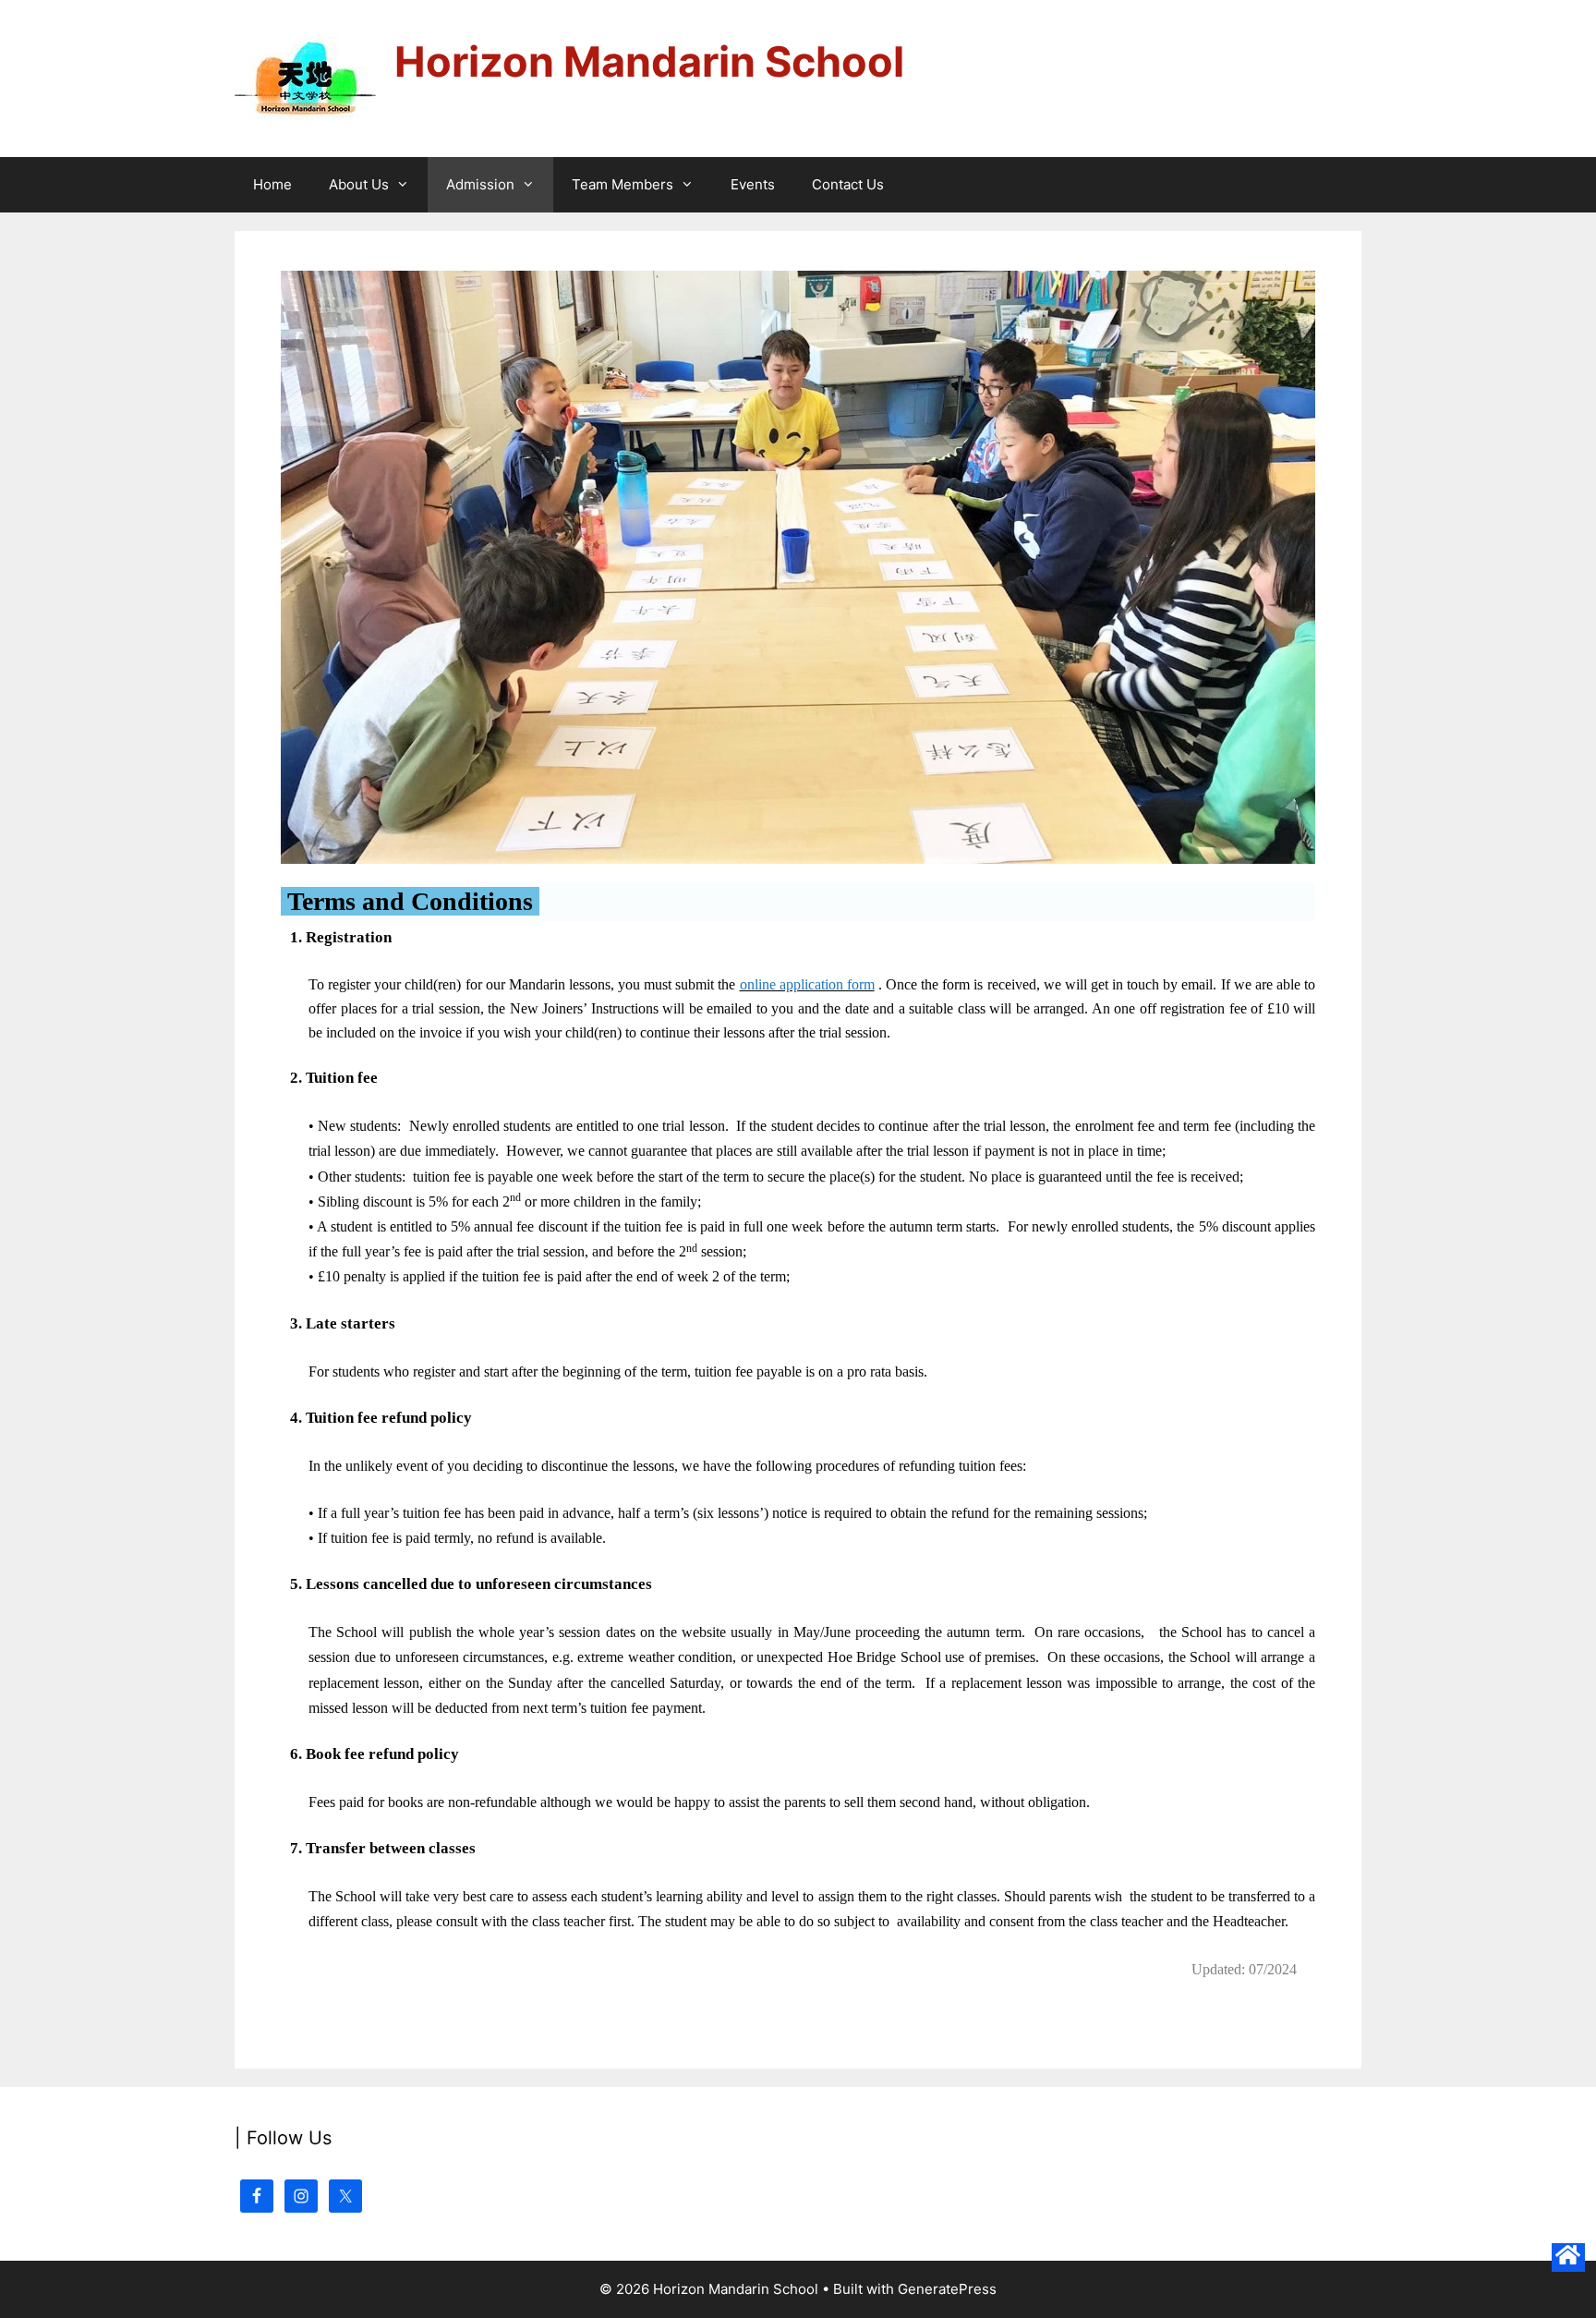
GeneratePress (947, 2289)
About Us (359, 184)
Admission (480, 184)
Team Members (623, 184)
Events (753, 184)
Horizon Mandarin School (649, 61)
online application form (807, 984)
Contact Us (848, 184)
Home (272, 184)
